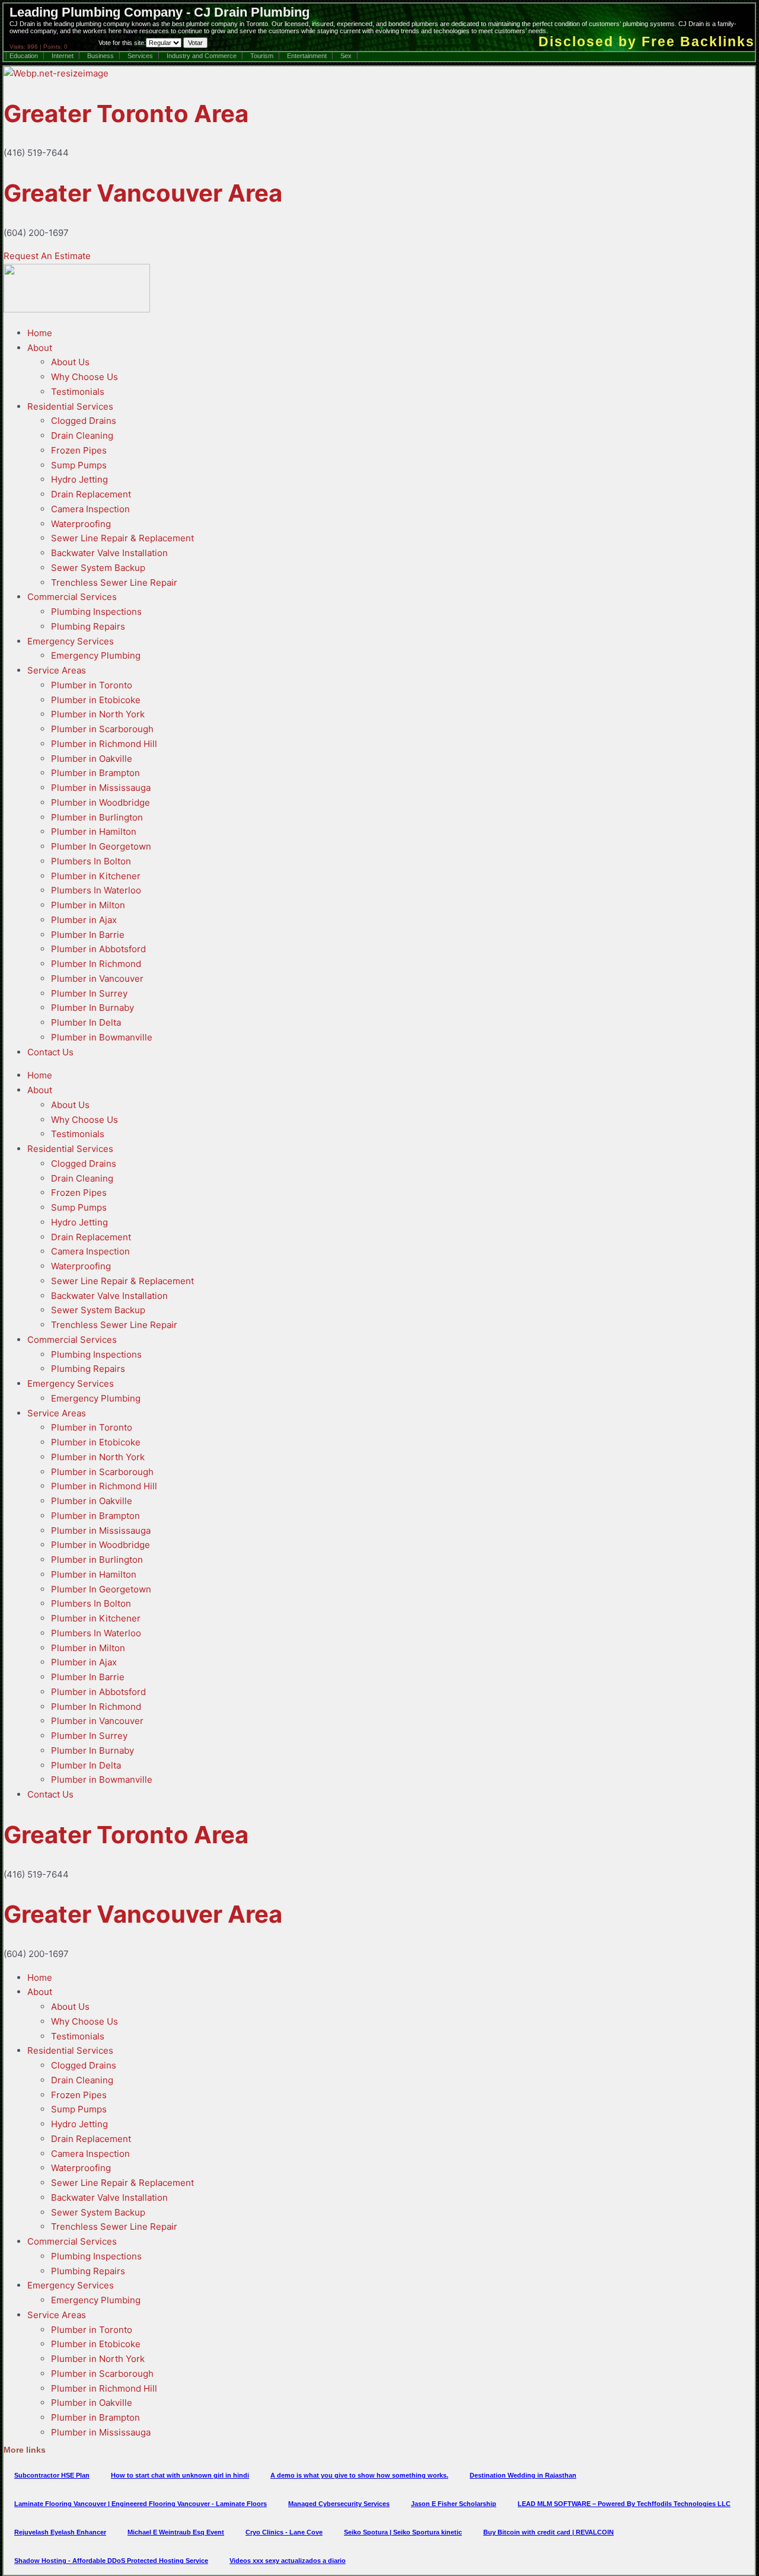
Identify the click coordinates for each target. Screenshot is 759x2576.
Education (24, 56)
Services (140, 56)
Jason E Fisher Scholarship (454, 2504)
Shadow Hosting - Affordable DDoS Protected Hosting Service (111, 2561)
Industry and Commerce (202, 56)
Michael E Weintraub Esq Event (176, 2532)
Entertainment (307, 56)
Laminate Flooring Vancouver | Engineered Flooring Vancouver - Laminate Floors (141, 2504)
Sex (346, 56)
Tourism (262, 56)
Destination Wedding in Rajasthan (523, 2475)
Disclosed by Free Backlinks (647, 42)
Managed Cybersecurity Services (339, 2504)
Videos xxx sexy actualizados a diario (288, 2561)
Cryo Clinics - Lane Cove (284, 2532)
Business (101, 56)
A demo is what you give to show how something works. (359, 2475)
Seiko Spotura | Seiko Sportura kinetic (403, 2532)
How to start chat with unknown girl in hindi (180, 2475)
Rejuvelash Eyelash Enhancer (60, 2532)
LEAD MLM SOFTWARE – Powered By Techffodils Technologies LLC (624, 2504)
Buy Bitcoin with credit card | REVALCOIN (548, 2532)
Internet (63, 56)
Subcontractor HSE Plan (52, 2475)
